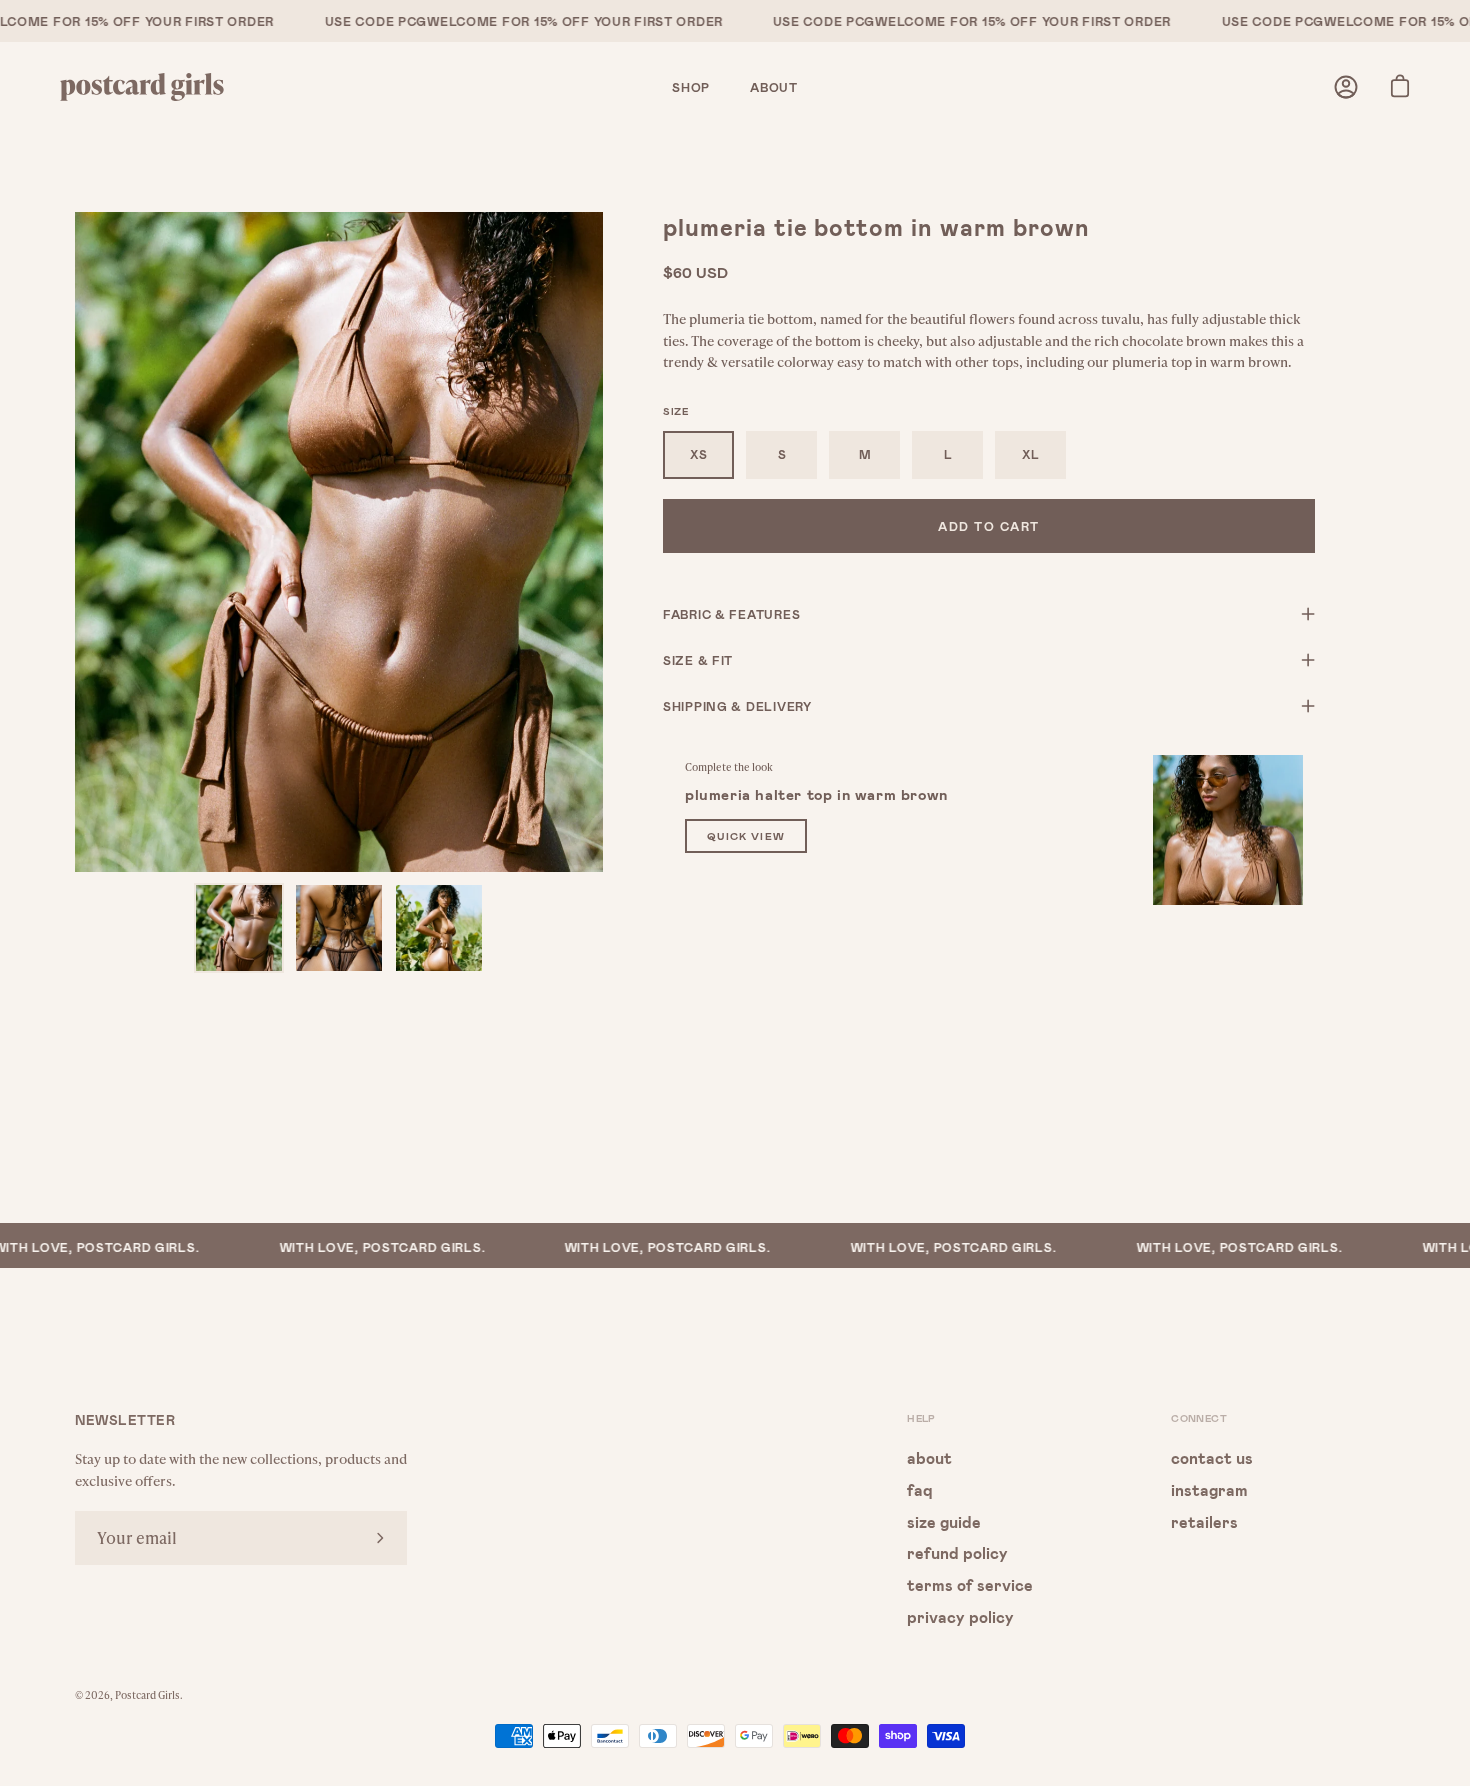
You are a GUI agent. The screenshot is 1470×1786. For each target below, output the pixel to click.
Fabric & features (731, 614)
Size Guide (944, 1520)
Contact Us (1212, 1457)
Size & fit (698, 660)
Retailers (1204, 1520)
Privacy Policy (960, 1615)
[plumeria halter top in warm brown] (1228, 830)
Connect (1199, 1418)
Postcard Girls (147, 1695)
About (929, 1457)
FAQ (920, 1488)
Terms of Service (970, 1584)
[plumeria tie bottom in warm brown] (239, 928)
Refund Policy (957, 1552)
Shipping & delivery (737, 706)
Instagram (1209, 1488)
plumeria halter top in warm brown (816, 794)
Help (921, 1418)
